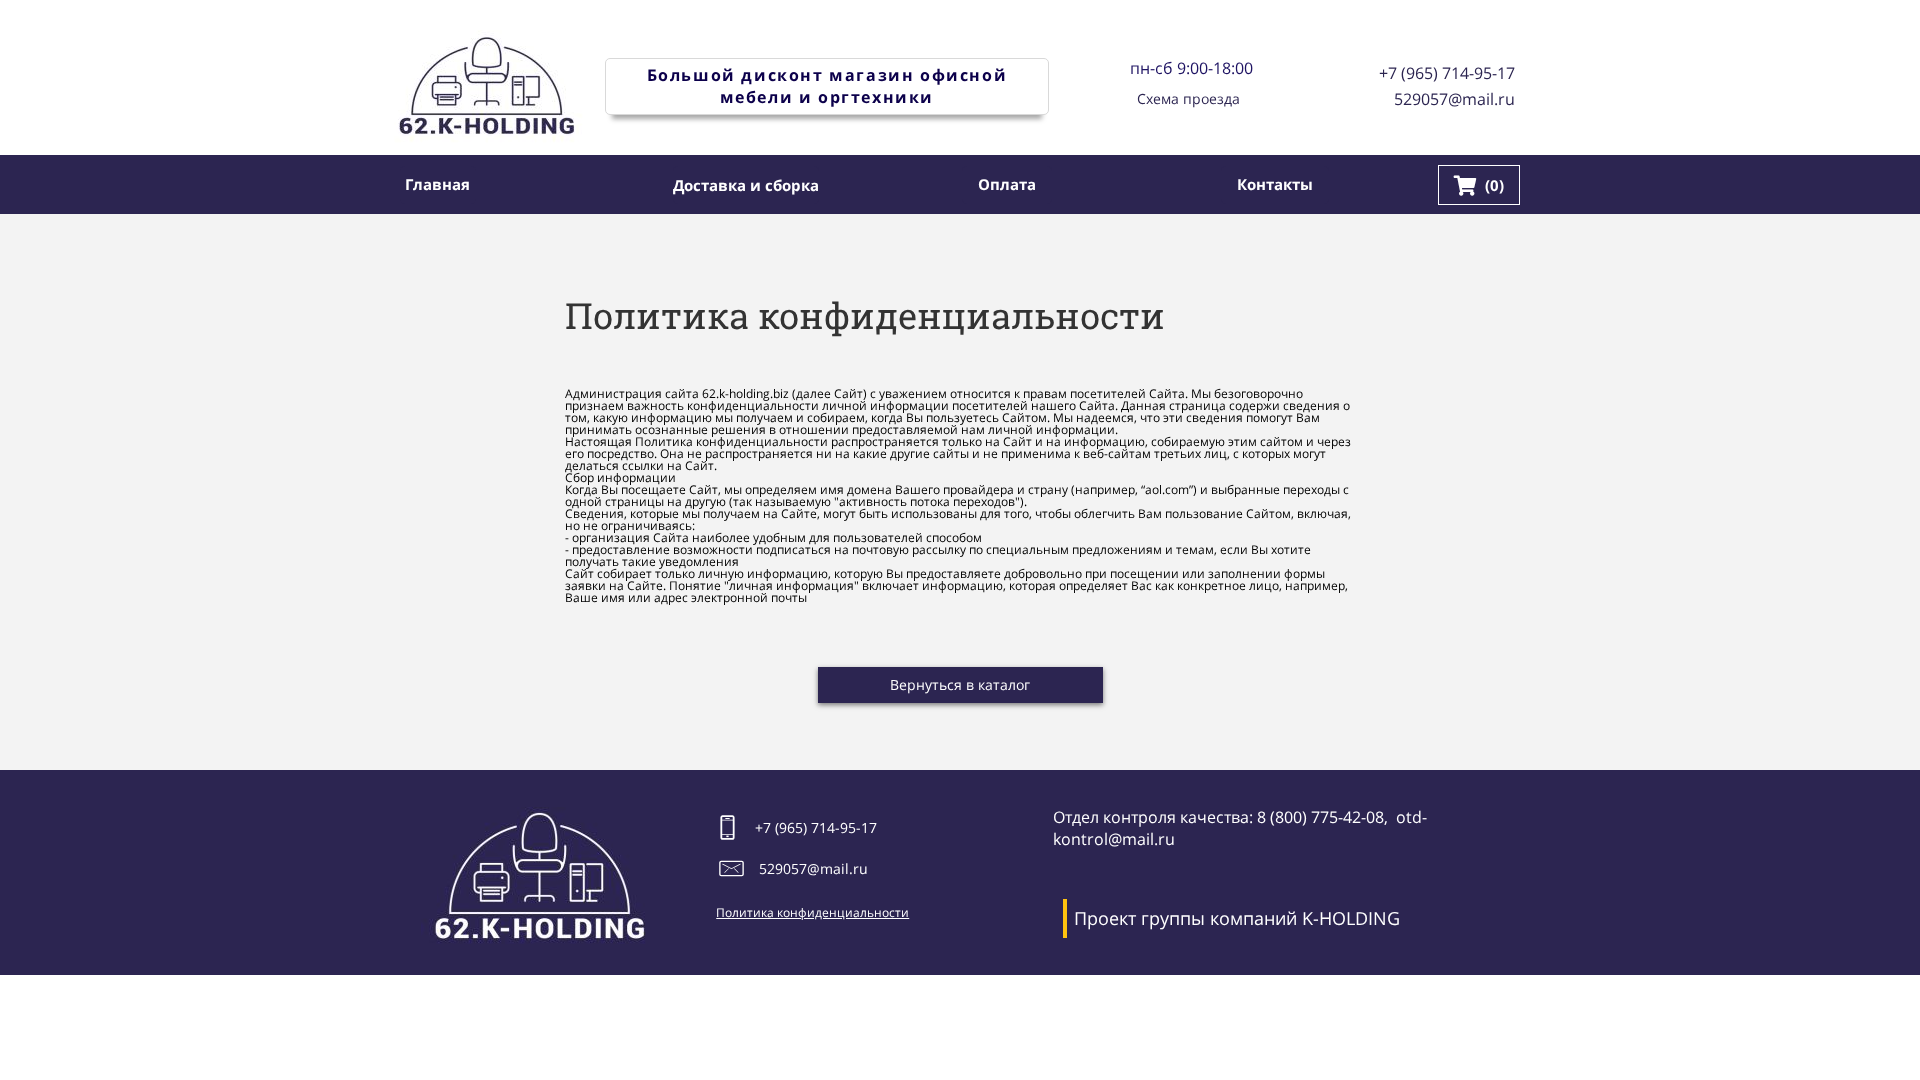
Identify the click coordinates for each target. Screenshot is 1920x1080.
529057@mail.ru (1454, 99)
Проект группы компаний (1185, 918)
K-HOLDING (1351, 918)
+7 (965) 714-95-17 (1447, 73)
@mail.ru (837, 868)
